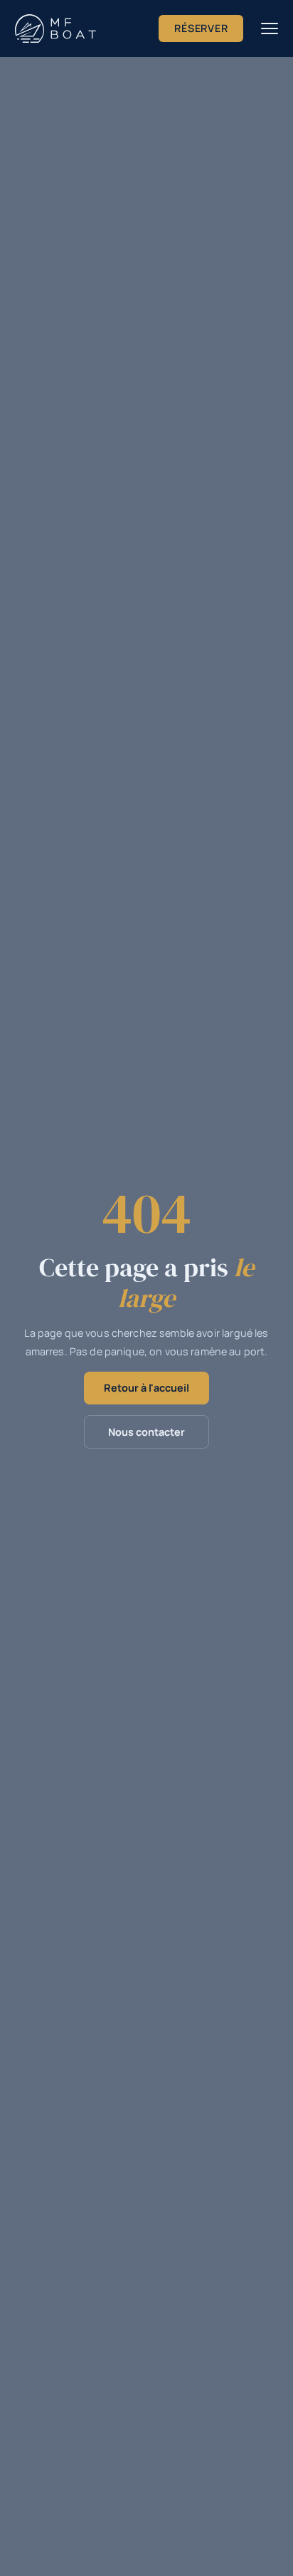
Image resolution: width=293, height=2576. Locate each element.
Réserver (201, 28)
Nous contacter (146, 1432)
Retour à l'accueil (146, 1388)
